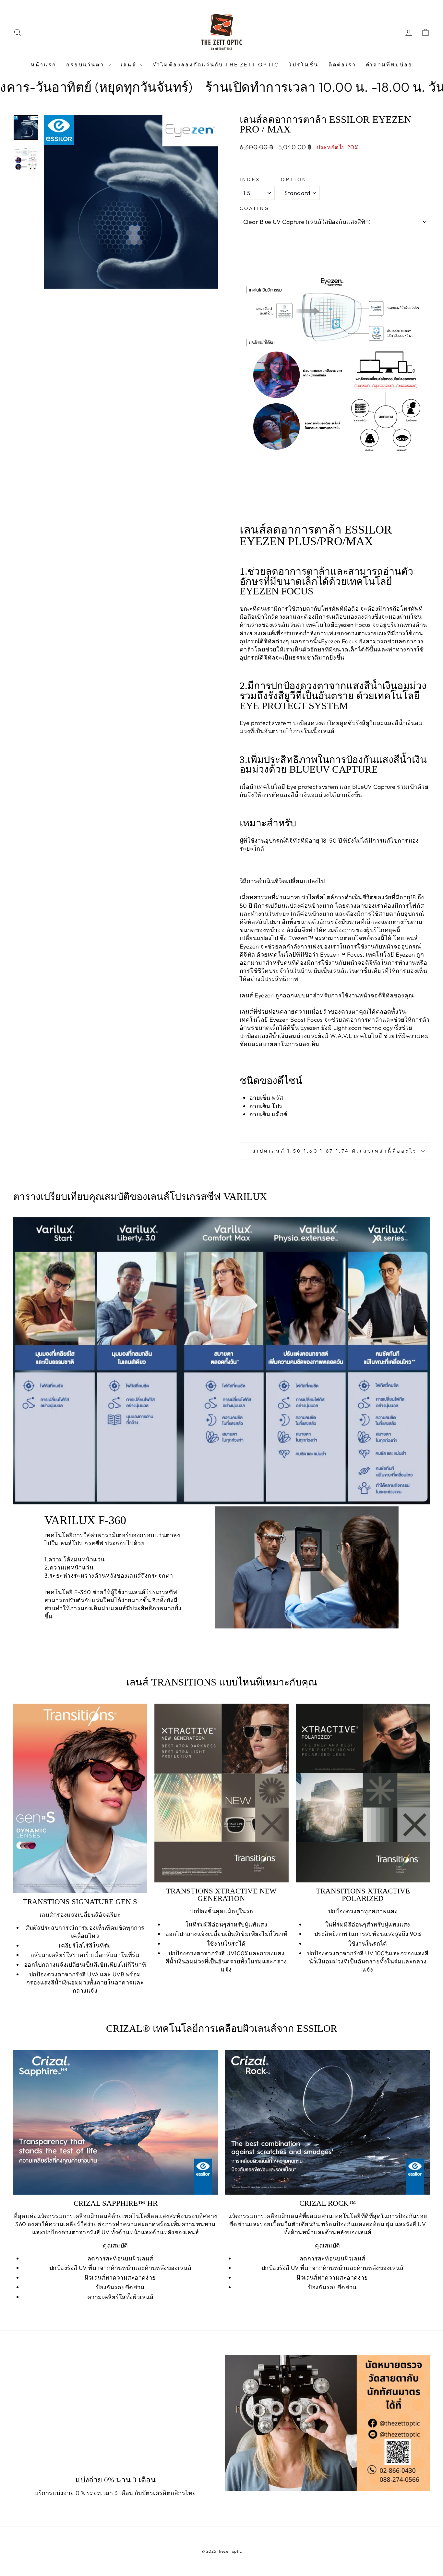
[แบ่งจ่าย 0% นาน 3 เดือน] (115, 2412)
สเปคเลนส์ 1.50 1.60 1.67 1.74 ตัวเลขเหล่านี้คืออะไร (335, 1151)
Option (294, 179)
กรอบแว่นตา (86, 64)
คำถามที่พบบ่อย (389, 64)
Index (250, 179)
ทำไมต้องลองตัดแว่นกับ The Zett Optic (216, 64)
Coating (255, 208)
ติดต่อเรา (342, 64)
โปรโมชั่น (304, 64)
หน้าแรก (44, 64)
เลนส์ (130, 64)
